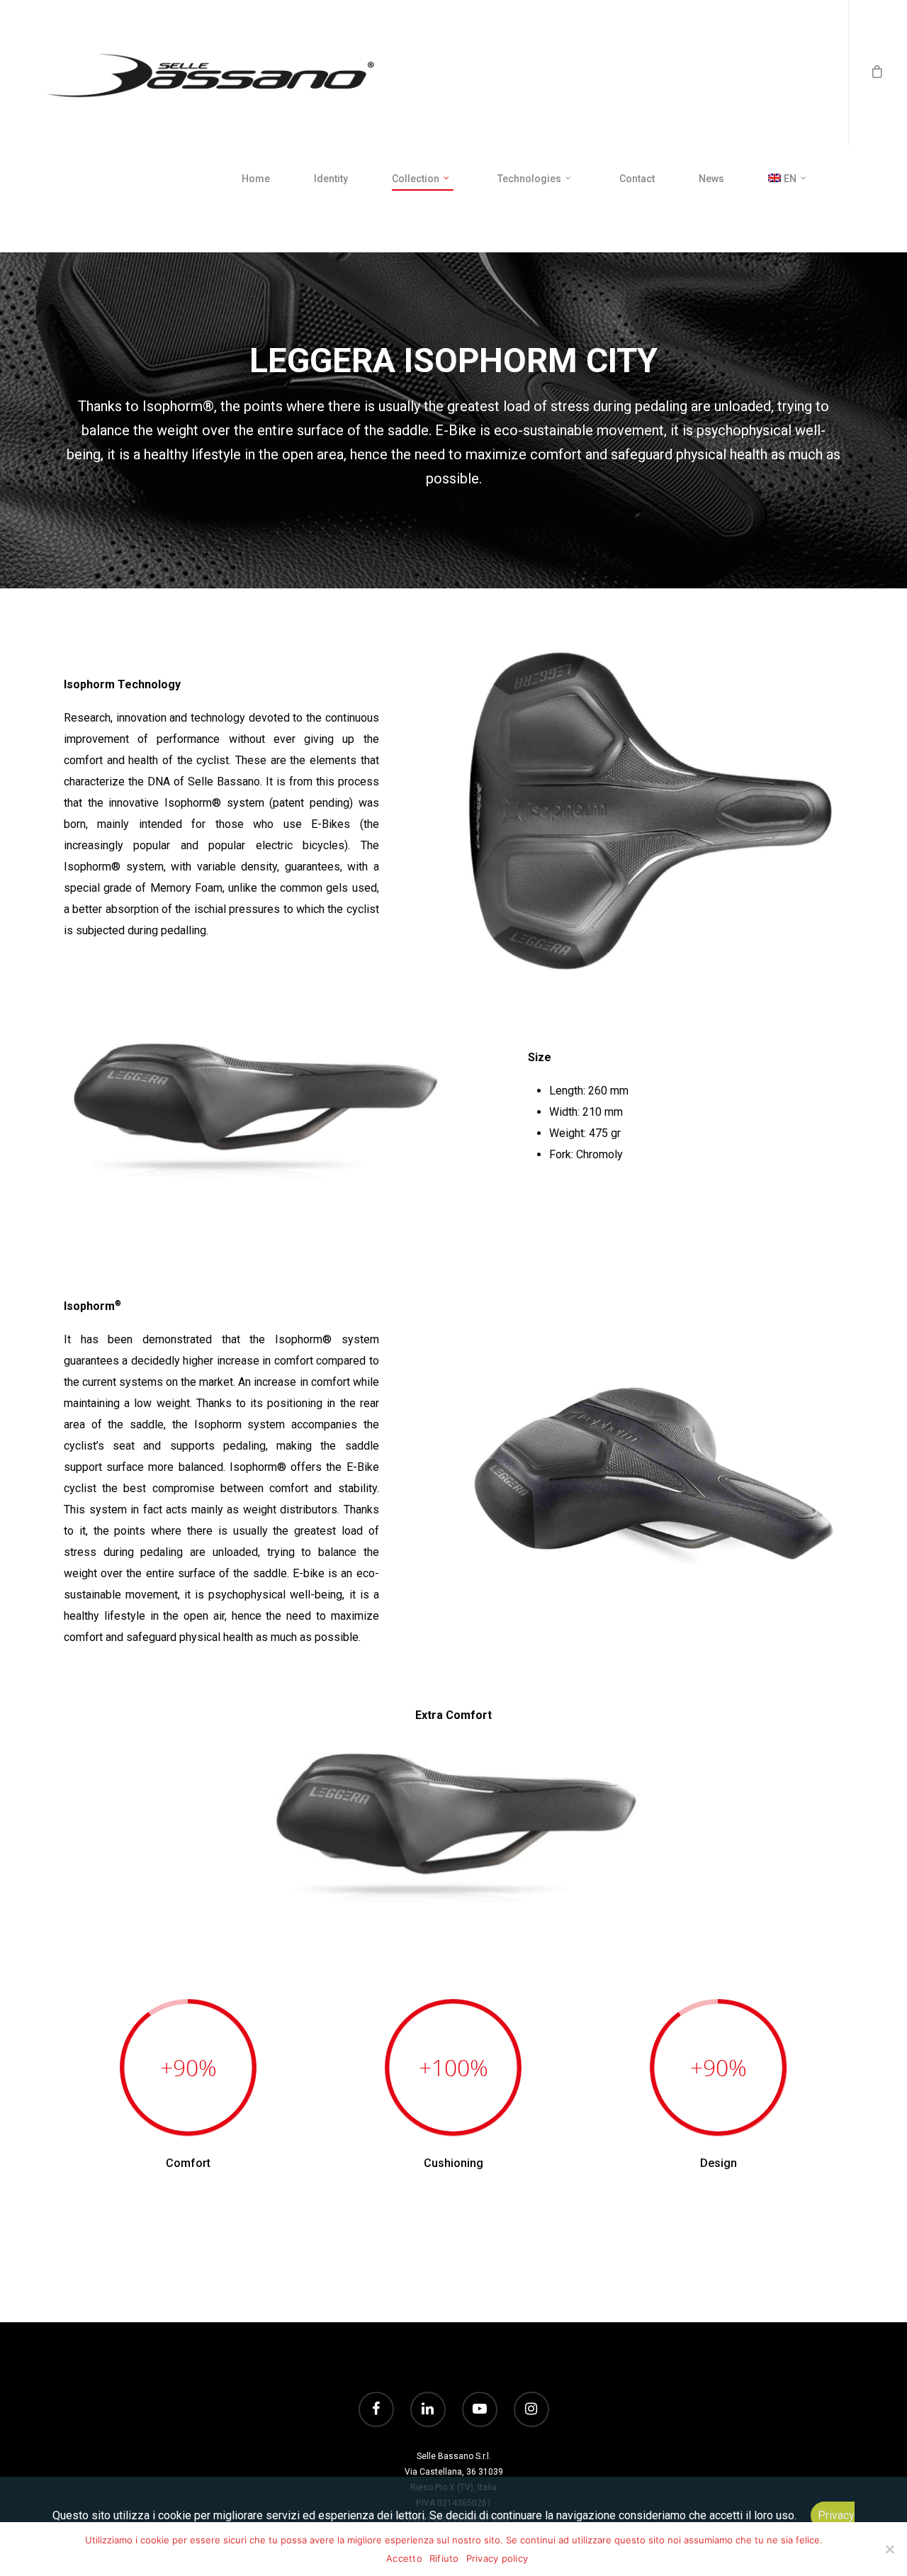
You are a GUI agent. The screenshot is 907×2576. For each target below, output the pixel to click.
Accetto (404, 2558)
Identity (331, 179)
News (711, 179)
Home (256, 179)
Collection (416, 179)
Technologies (529, 179)
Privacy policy (497, 2558)
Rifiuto (444, 2558)
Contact (637, 179)
